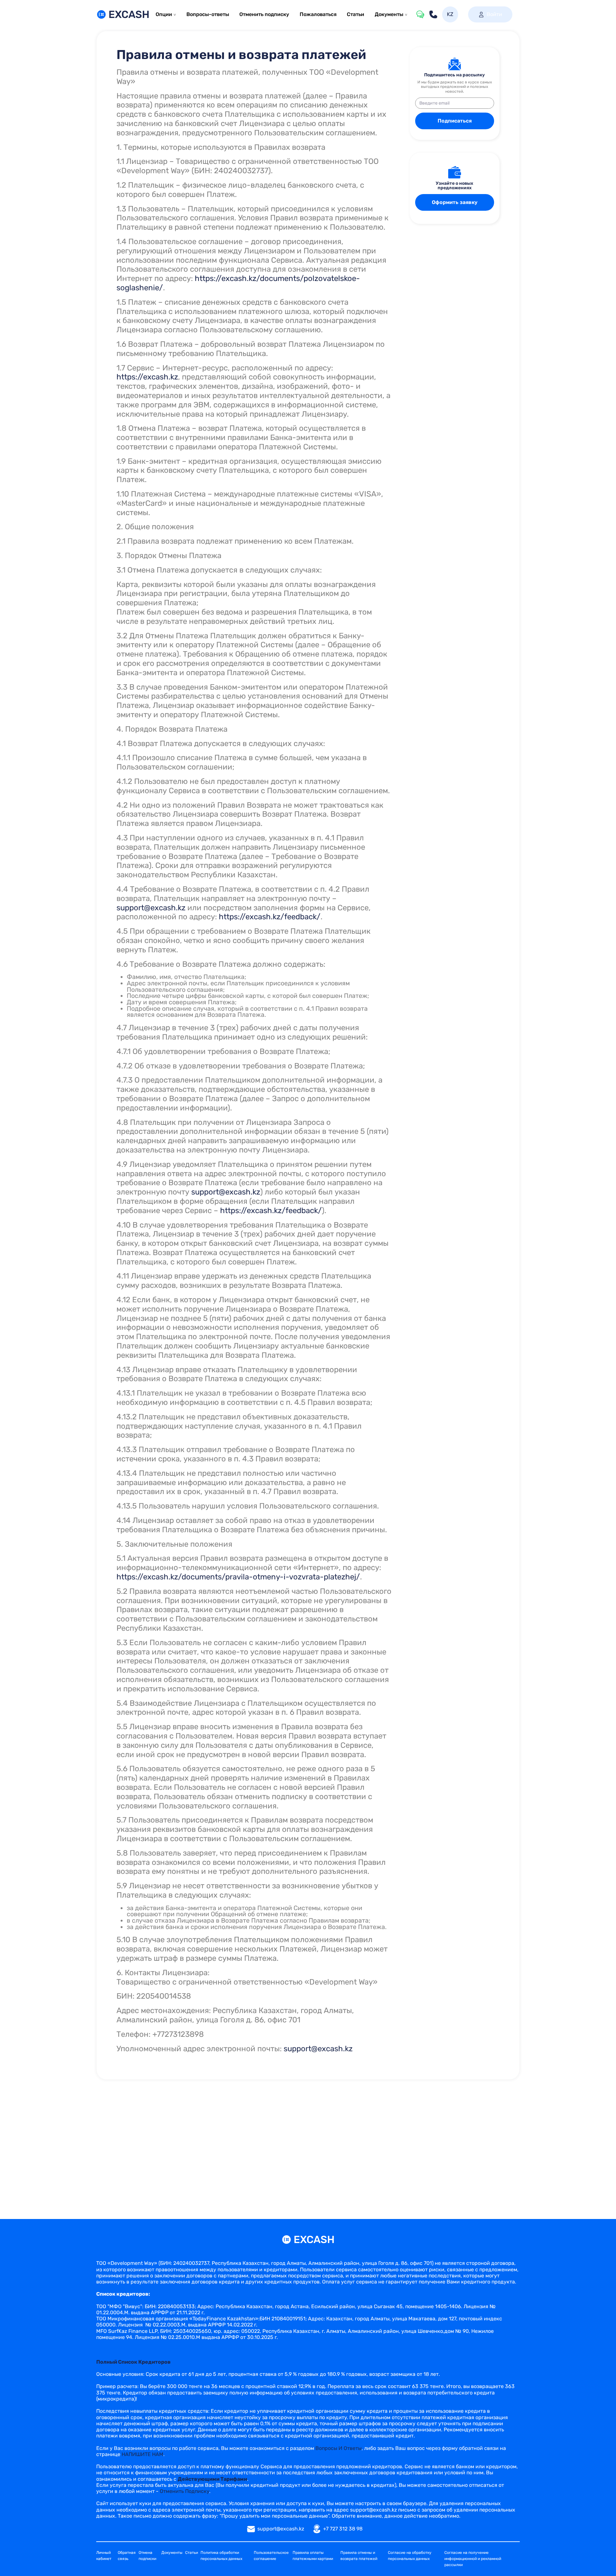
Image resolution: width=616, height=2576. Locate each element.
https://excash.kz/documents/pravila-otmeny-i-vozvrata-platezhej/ (238, 1577)
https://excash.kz (147, 377)
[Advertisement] (308, 2132)
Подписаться (455, 121)
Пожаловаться (318, 14)
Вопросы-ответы (208, 14)
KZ (450, 14)
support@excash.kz (151, 908)
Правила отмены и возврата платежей (359, 2556)
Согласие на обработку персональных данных (410, 2556)
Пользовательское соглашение (271, 2556)
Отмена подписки (147, 2556)
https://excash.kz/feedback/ (270, 917)
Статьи (355, 14)
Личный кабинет (104, 2556)
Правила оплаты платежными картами (313, 2556)
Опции (164, 14)
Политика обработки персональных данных (221, 2556)
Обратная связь (127, 2556)
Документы (389, 14)
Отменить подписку (264, 14)
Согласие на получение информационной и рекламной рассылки (473, 2559)
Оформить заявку (455, 202)
